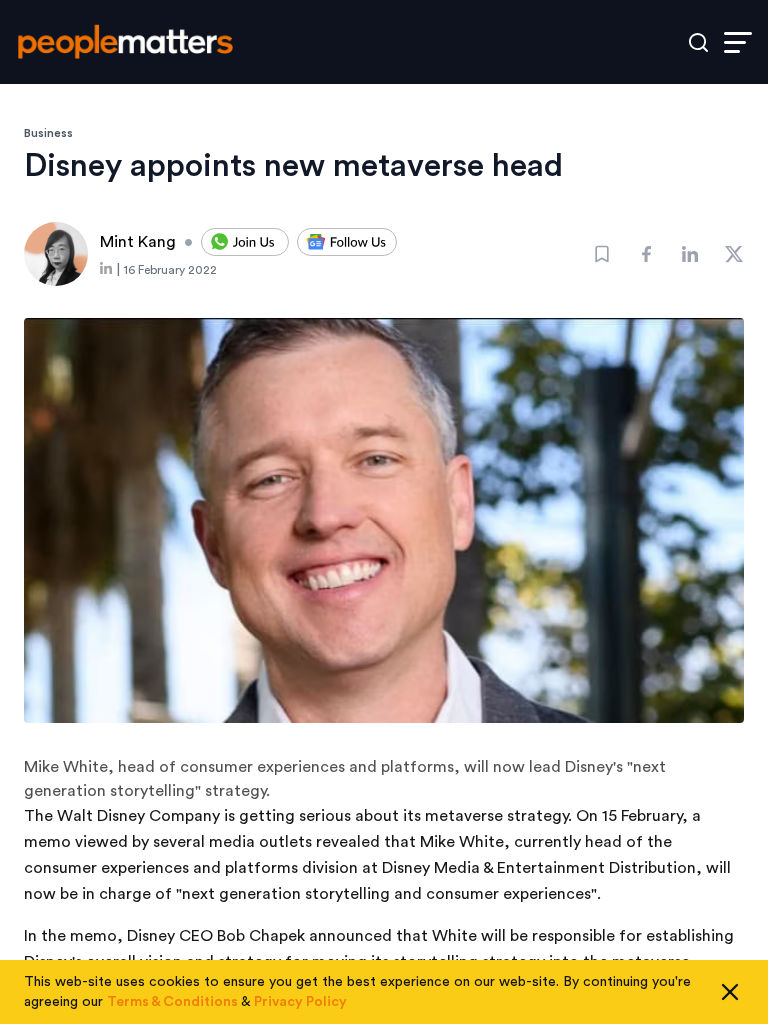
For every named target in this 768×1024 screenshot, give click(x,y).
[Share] (646, 254)
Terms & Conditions (172, 1002)
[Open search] (698, 42)
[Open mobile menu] (738, 42)
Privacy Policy (300, 1002)
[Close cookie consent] (730, 992)
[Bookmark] (602, 254)
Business (48, 133)
